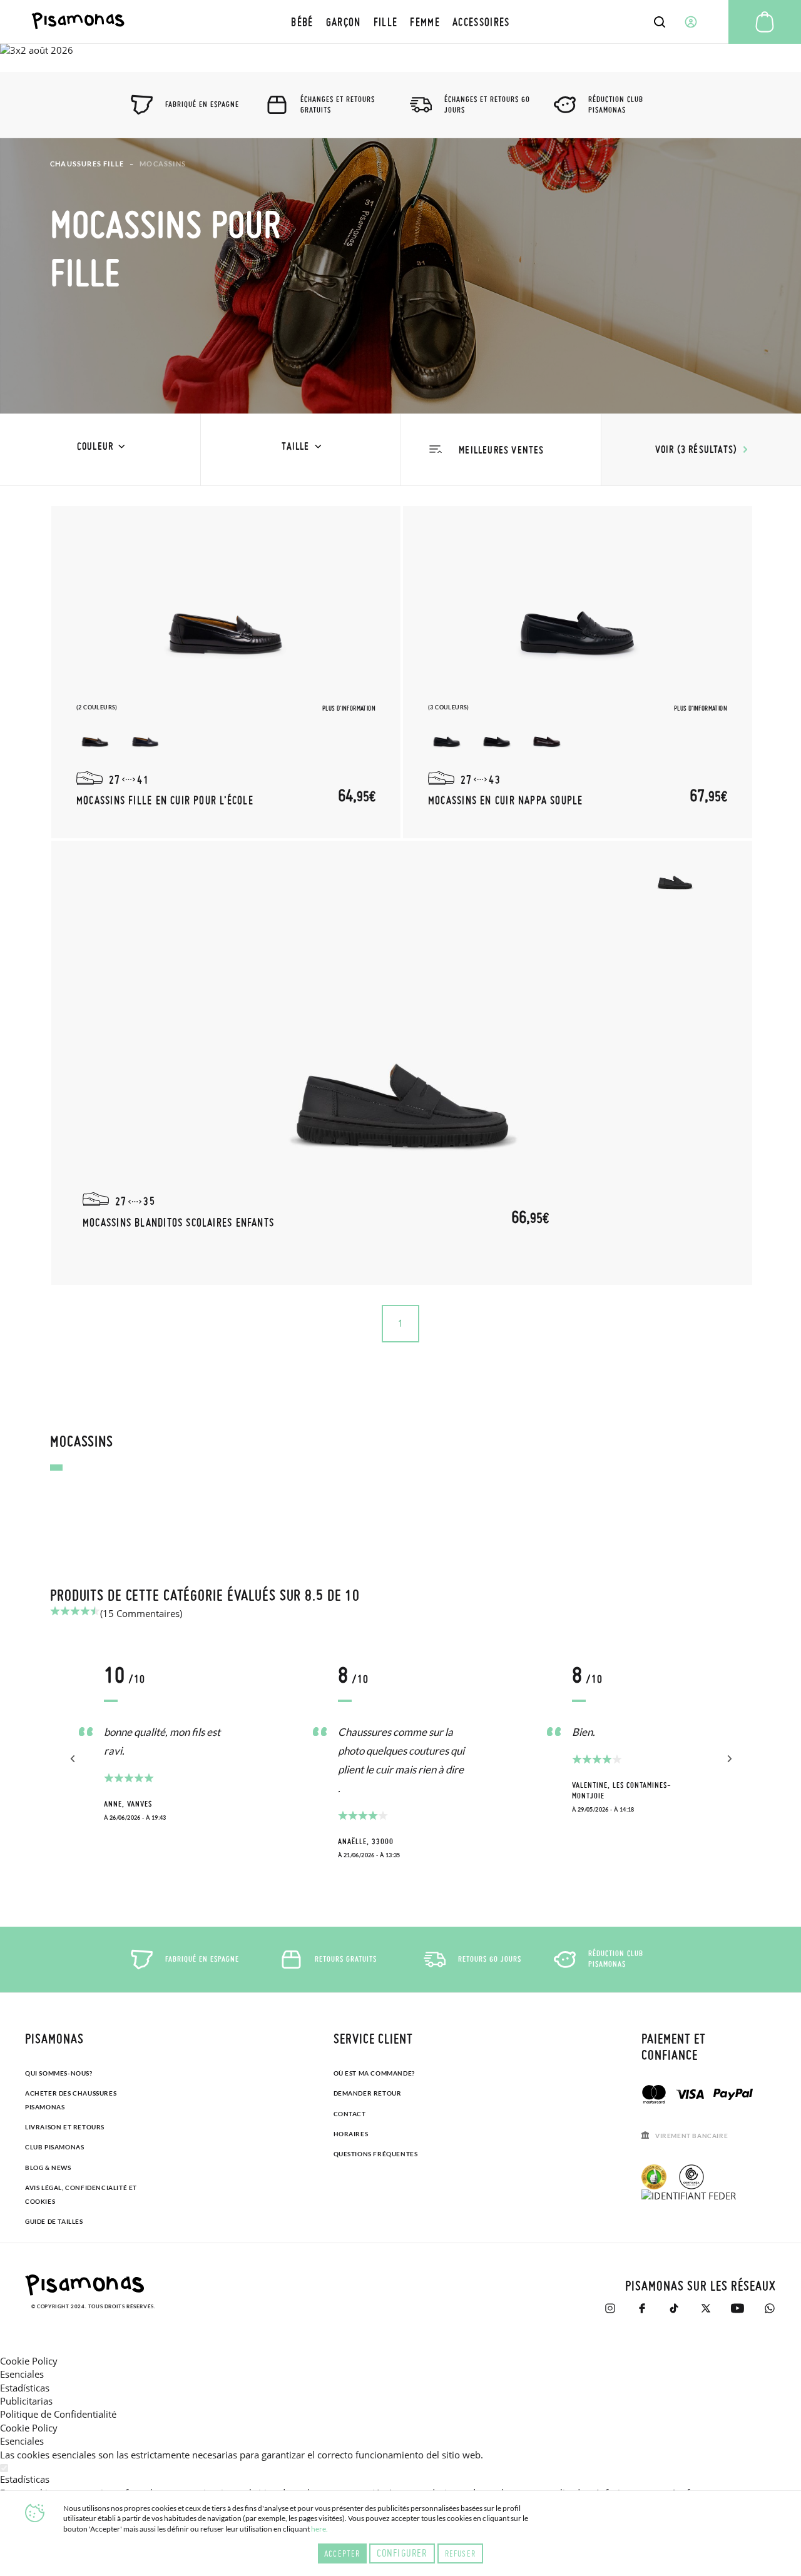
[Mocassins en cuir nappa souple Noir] (497, 737)
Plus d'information (349, 708)
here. (319, 2529)
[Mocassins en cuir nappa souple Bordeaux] (547, 737)
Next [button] (727, 1759)
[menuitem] (302, 22)
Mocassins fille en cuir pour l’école (165, 800)
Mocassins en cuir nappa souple (506, 800)
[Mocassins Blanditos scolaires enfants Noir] (675, 875)
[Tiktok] (674, 2308)
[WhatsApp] (769, 2308)
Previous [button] (74, 1759)
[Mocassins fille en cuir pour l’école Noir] (95, 737)
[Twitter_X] (706, 2308)
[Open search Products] (660, 22)
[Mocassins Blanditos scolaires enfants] (402, 1063)
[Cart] (765, 22)
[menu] (400, 22)
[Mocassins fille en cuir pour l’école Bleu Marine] (145, 737)
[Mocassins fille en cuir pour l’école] (226, 612)
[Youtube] (737, 2308)
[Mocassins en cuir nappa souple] (578, 612)
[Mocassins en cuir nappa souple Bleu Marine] (447, 737)
